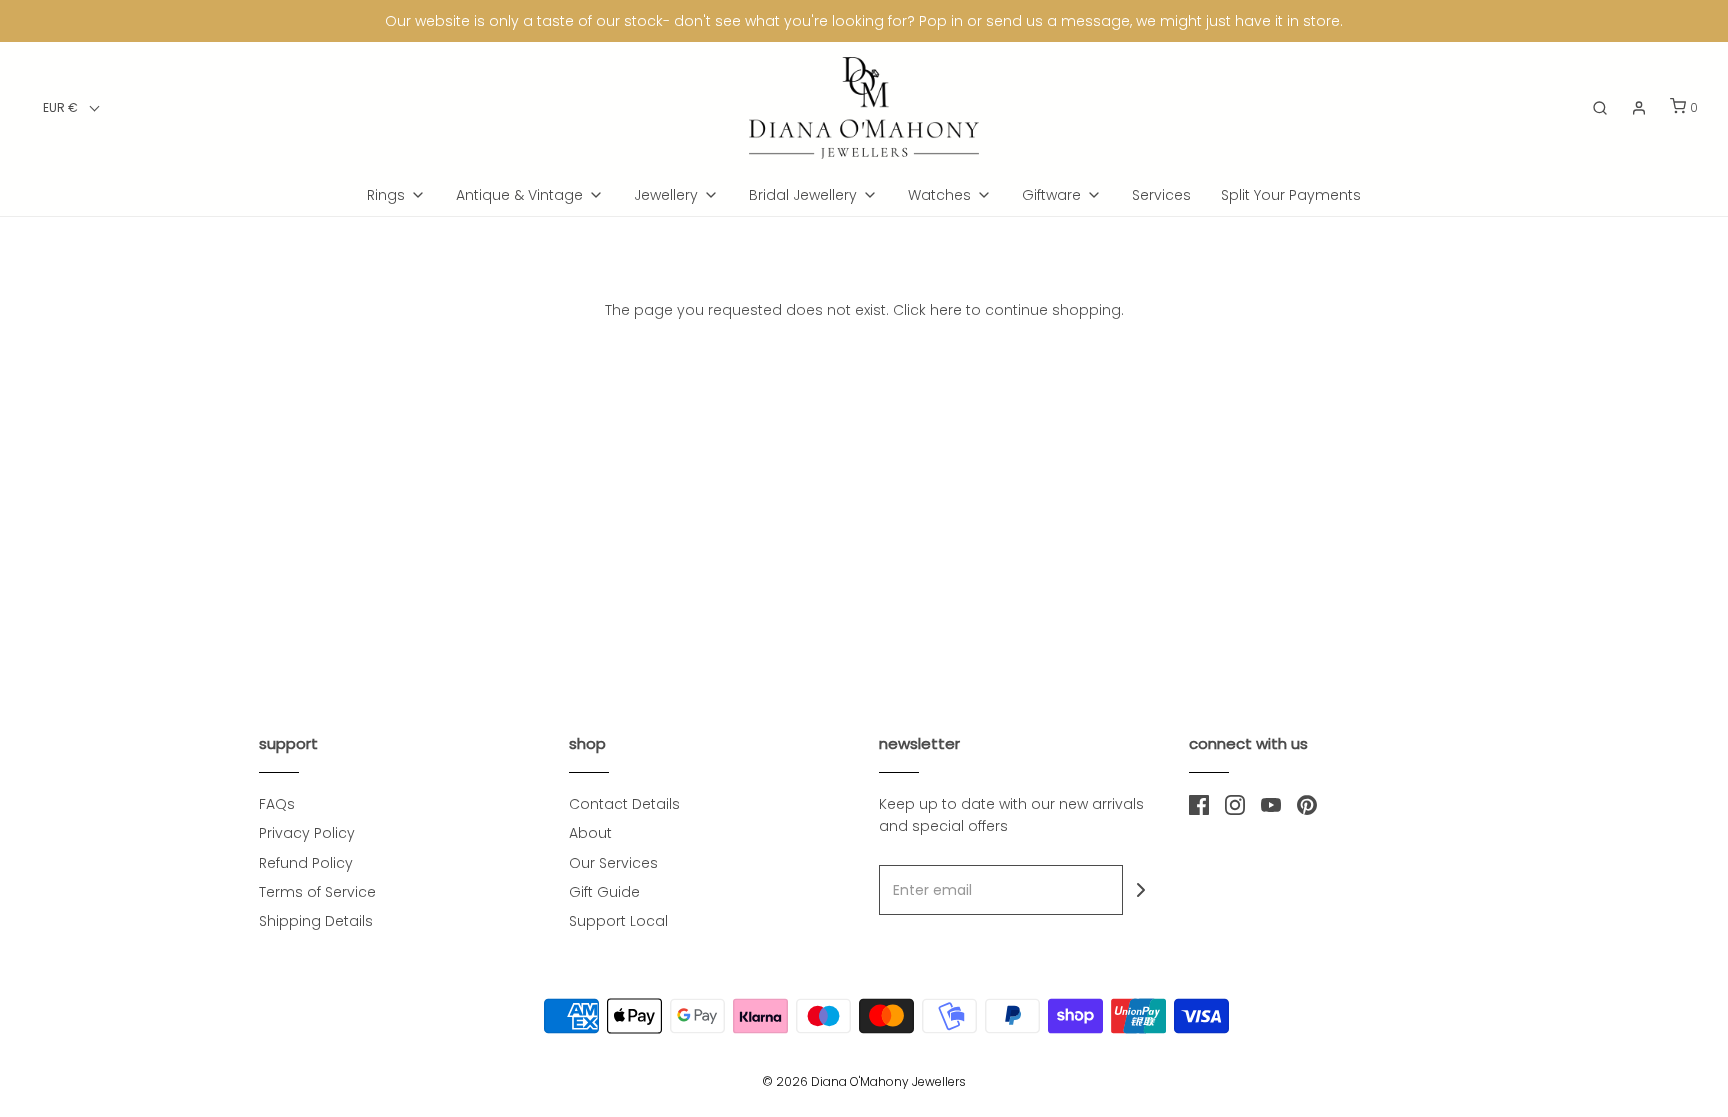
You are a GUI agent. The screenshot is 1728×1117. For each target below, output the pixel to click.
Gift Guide (604, 892)
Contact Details (624, 804)
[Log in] (1639, 108)
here (946, 310)
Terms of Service (317, 892)
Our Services (613, 863)
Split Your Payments (1291, 195)
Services (1161, 195)
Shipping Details (316, 921)
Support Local (618, 921)
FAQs (277, 804)
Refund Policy (306, 863)
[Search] (1600, 108)
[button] (71, 107)
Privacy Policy (307, 833)
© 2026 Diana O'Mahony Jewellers (864, 1081)
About (590, 833)
